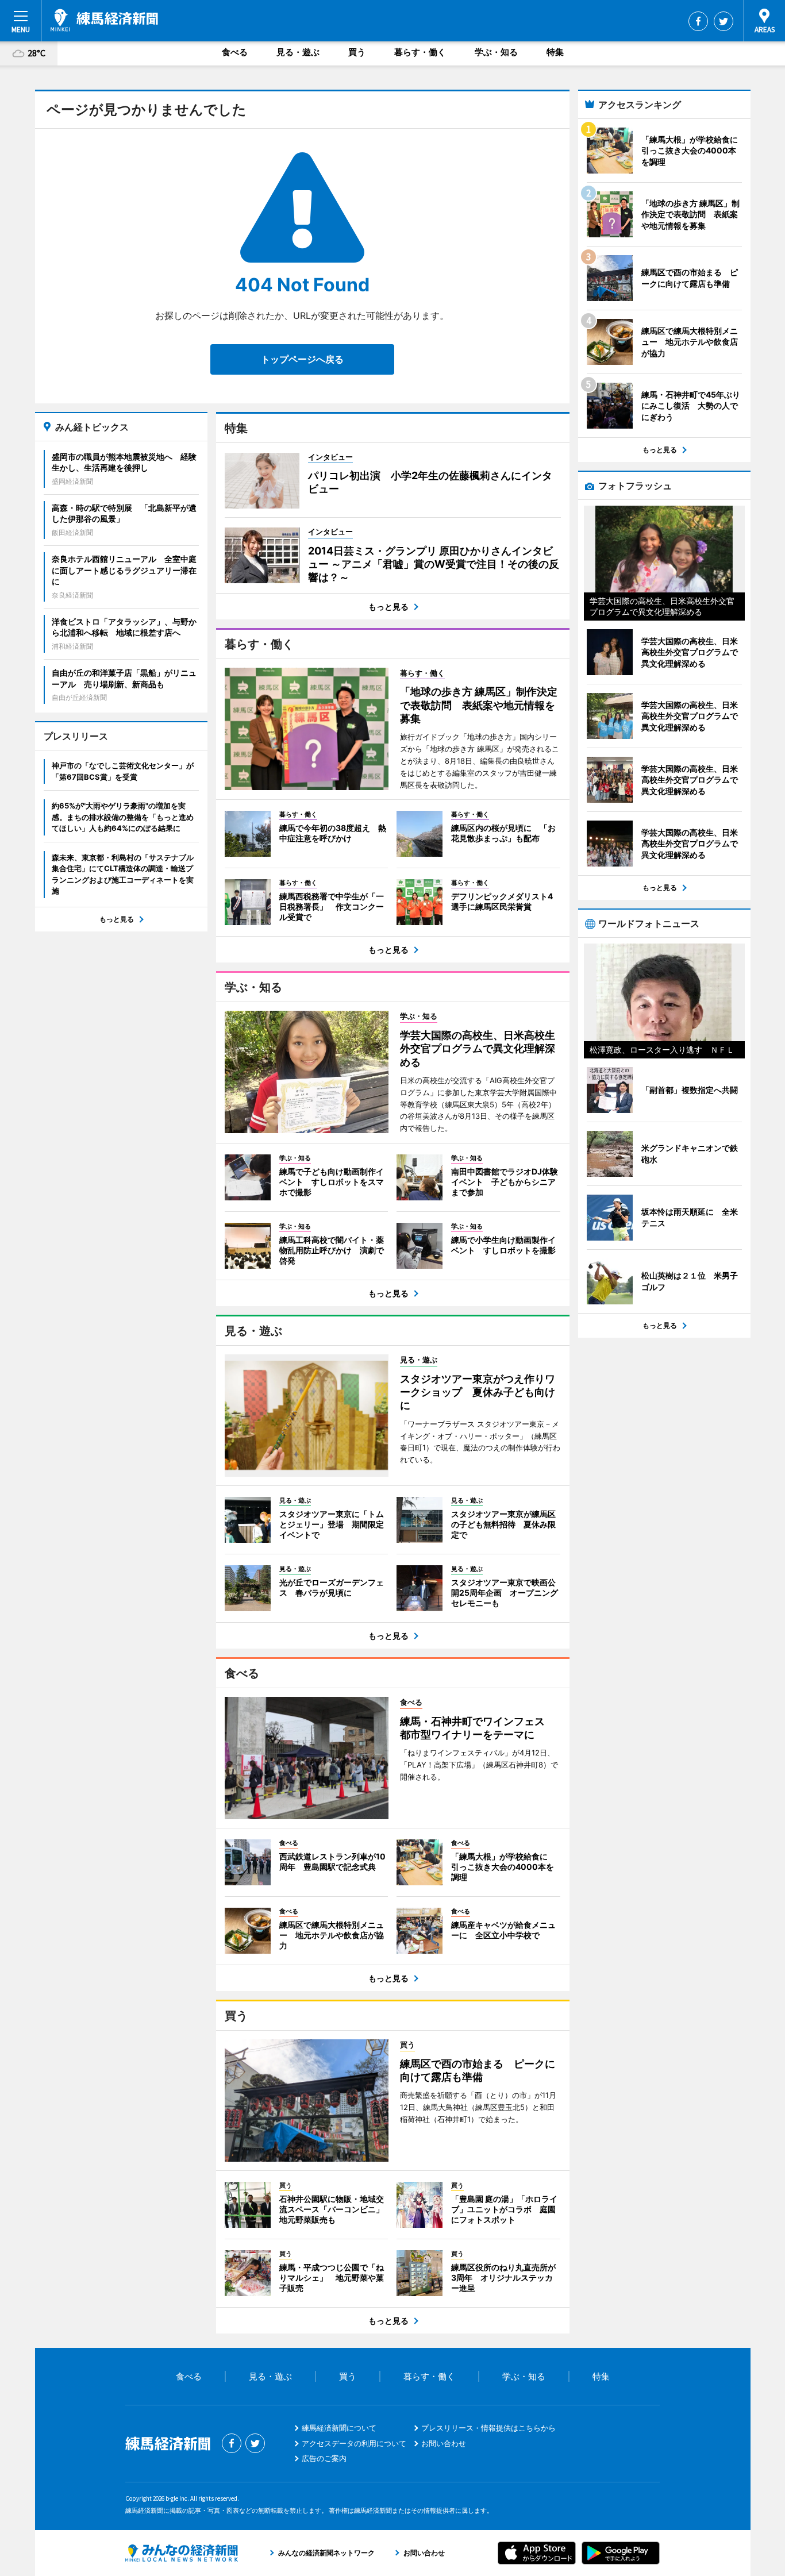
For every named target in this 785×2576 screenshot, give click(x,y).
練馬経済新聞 (104, 20)
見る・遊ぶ (298, 52)
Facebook (698, 21)
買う (357, 52)
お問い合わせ (444, 2443)
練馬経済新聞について (339, 2428)
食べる (235, 52)
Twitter (724, 21)
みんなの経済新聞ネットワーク (182, 2553)
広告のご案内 (324, 2458)
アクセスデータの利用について (354, 2443)
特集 (555, 52)
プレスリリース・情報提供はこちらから (488, 2428)
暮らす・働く (420, 52)
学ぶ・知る (496, 52)
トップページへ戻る (302, 359)
